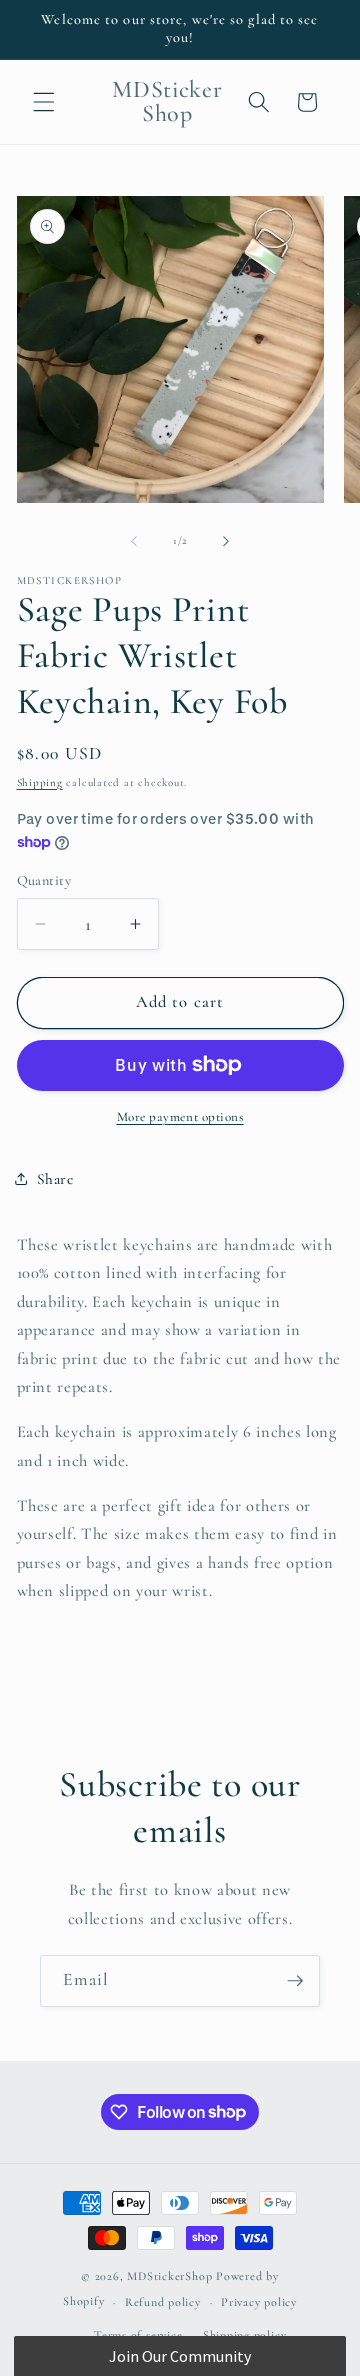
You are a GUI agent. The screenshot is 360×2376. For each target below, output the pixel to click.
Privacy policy (259, 2302)
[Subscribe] (295, 1981)
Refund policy (163, 2302)
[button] (44, 102)
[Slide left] (134, 541)
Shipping (40, 782)
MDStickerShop (169, 2276)
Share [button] (55, 1179)
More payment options (180, 1117)
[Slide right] (226, 541)
